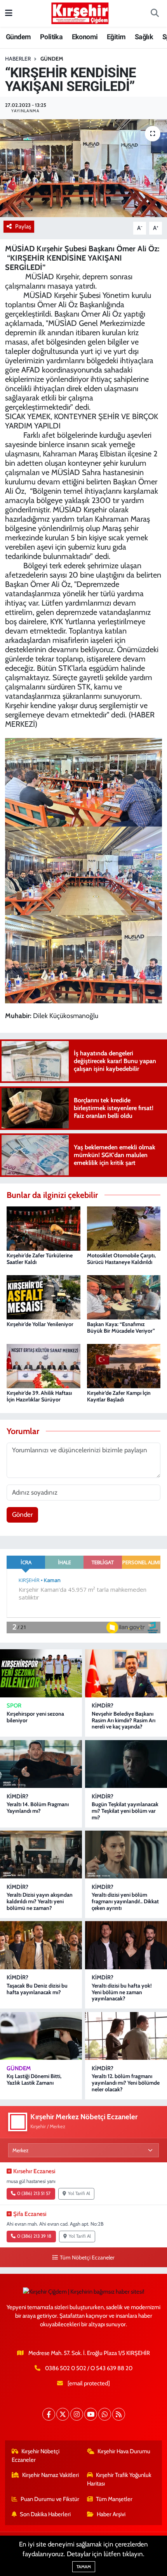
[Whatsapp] (105, 2414)
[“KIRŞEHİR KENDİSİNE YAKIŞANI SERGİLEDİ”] (83, 168)
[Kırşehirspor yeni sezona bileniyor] (41, 1673)
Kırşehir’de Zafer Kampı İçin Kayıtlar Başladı (119, 1396)
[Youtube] (91, 2414)
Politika (51, 37)
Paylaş (23, 226)
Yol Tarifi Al (79, 2193)
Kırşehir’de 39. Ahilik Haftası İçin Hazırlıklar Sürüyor (39, 1396)
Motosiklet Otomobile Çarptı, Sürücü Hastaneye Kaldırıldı (121, 1259)
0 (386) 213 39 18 (34, 2236)
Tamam (84, 2567)
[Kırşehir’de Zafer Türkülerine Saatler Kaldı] (43, 1228)
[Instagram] (77, 2414)
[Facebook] (49, 2414)
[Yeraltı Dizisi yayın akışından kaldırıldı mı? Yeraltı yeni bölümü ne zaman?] (41, 1855)
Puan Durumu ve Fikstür (50, 2499)
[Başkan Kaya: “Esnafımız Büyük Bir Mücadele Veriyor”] (124, 1297)
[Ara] (155, 14)
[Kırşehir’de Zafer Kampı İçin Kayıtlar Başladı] (124, 1365)
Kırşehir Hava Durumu (124, 2451)
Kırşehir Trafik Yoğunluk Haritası (119, 2479)
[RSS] (119, 2414)
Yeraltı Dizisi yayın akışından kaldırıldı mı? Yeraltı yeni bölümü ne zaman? (40, 1901)
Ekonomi (85, 37)
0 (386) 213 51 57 (34, 2193)
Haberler (18, 59)
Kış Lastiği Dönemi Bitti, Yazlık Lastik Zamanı (34, 2079)
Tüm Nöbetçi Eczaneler (87, 2257)
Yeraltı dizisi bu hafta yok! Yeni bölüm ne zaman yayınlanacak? (122, 1992)
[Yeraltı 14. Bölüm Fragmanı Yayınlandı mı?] (41, 1764)
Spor (14, 1706)
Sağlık (144, 37)
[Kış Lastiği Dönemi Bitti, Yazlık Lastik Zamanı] (41, 2036)
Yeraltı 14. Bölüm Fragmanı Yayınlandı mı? (38, 1808)
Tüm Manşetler (114, 2499)
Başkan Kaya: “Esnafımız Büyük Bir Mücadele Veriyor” (121, 1327)
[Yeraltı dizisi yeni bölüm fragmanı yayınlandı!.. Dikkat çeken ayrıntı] (126, 1855)
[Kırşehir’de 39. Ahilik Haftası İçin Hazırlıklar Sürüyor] (43, 1365)
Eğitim (116, 37)
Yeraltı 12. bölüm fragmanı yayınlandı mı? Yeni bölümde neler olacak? (126, 2083)
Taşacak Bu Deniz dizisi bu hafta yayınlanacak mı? (37, 1989)
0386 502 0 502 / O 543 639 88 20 (89, 2368)
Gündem (18, 37)
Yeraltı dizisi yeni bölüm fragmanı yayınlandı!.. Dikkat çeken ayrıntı (125, 1901)
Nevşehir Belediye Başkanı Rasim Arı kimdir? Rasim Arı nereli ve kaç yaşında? (124, 1720)
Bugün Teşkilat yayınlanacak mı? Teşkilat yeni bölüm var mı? (125, 1811)
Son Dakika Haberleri (45, 2514)
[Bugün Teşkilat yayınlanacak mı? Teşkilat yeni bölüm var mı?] (126, 1764)
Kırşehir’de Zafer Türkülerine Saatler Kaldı (40, 1259)
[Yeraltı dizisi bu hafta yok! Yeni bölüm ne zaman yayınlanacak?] (126, 1945)
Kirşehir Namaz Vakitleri (50, 2475)
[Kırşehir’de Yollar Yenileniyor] (43, 1297)
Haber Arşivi (111, 2514)
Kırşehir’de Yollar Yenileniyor (40, 1324)
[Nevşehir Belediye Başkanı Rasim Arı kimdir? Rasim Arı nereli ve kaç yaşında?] (126, 1673)
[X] (63, 2414)
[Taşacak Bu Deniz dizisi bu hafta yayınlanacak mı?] (41, 1945)
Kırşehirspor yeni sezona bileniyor (35, 1717)
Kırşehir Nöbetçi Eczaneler (36, 2456)
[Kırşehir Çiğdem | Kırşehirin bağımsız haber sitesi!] (80, 12)
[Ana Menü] (9, 13)
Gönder (22, 1514)
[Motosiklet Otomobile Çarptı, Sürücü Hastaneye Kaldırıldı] (124, 1228)
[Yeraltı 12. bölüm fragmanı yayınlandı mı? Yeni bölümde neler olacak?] (126, 2036)
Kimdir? (103, 1706)
